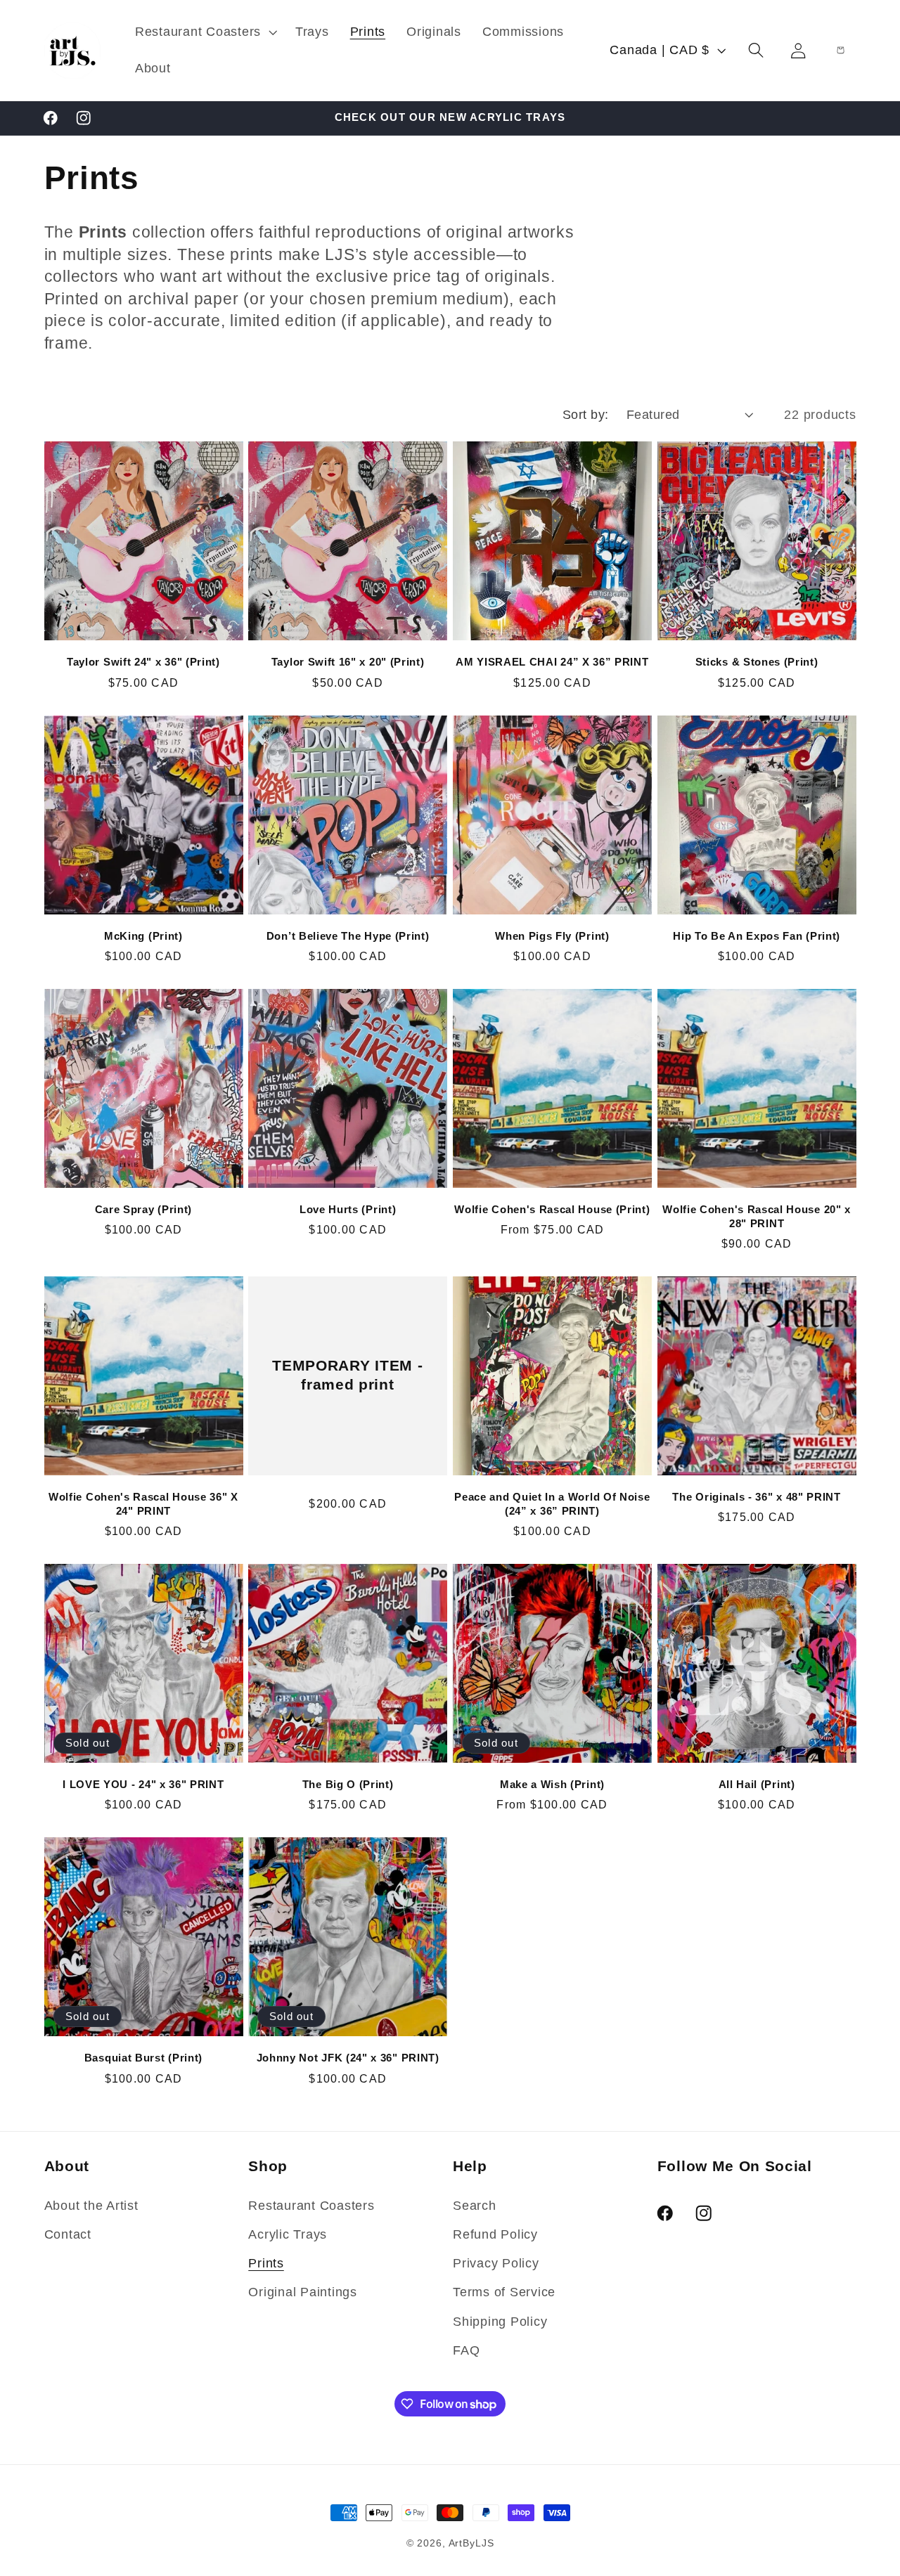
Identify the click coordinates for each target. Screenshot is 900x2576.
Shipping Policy (500, 2322)
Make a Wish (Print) (552, 1784)
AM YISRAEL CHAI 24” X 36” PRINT (552, 662)
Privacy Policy (496, 2263)
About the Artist (91, 2206)
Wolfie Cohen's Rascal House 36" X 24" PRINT (143, 1503)
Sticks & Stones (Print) (757, 662)
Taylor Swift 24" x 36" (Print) (143, 662)
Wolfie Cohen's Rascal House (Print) (552, 1209)
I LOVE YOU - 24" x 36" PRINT (143, 1784)
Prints (266, 2263)
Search (475, 2206)
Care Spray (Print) (143, 1209)
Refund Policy (495, 2234)
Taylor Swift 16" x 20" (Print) (348, 662)
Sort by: (586, 415)
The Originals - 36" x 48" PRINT (756, 1497)
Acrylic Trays (288, 2234)
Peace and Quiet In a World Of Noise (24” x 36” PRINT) (552, 1503)
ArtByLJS (471, 2543)
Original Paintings (303, 2292)
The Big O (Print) (348, 1784)
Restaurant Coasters (311, 2206)
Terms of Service (504, 2292)
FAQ (466, 2350)
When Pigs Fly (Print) (552, 936)
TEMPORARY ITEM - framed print (348, 1376)
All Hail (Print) (757, 1784)
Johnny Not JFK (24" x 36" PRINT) (348, 2058)
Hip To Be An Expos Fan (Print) (757, 936)
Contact (68, 2234)
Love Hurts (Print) (348, 1209)
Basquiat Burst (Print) (143, 2058)
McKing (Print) (143, 936)
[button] (205, 32)
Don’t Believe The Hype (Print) (348, 936)
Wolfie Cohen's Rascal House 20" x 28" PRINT (757, 1216)
